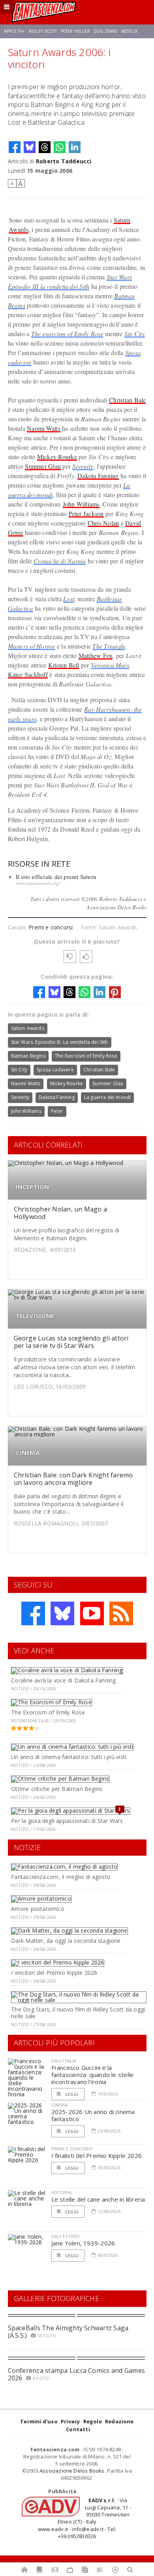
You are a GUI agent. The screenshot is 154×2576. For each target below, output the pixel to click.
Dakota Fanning (98, 476)
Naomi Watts (44, 428)
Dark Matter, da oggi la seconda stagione (66, 1941)
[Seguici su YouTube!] (92, 1613)
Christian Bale (127, 400)
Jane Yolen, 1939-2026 (83, 2243)
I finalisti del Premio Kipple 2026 (97, 2155)
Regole (93, 2421)
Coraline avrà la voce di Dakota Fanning (63, 1680)
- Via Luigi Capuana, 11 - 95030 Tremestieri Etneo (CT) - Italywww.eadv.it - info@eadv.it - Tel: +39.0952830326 (85, 2518)
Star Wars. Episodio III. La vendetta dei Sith (60, 1042)
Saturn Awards (28, 1028)
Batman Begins (28, 1056)
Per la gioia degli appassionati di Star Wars (67, 1821)
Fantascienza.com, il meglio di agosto (61, 1877)
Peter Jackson (86, 513)
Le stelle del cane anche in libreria (98, 2199)
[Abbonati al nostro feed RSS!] (121, 1613)
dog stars (105, 31)
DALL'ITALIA (64, 2061)
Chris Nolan (103, 523)
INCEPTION (33, 1187)
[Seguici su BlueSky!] (62, 1613)
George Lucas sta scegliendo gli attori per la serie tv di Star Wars (71, 1342)
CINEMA (28, 1453)
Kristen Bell (64, 665)
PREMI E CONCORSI (72, 2149)
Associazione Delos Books (72, 2471)
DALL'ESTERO (66, 2236)
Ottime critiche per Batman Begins (57, 1789)
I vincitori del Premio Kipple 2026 (54, 1973)
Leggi (71, 2094)
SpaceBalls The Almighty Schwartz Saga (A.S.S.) (68, 2332)
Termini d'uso (39, 2421)
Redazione (119, 2421)
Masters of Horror (32, 646)
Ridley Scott (43, 31)
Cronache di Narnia (60, 561)
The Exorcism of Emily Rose (86, 1056)
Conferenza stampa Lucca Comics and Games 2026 (77, 2374)
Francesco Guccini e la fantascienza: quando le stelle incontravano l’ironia (93, 2075)
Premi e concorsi (51, 927)
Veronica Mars (110, 665)
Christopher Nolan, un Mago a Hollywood (61, 1213)
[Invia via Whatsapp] (60, 147)
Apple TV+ (14, 31)
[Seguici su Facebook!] (33, 1613)
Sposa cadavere (55, 1070)
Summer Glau (43, 466)
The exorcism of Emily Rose (67, 334)
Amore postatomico (38, 1909)
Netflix (129, 31)
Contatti (78, 2429)
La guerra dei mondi (107, 1097)
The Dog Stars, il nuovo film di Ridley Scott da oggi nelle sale (78, 2013)
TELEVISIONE (35, 1316)
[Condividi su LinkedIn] (75, 147)
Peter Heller (75, 31)
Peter (57, 1111)
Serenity (83, 466)
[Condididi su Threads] (45, 147)
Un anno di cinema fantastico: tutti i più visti (69, 1757)
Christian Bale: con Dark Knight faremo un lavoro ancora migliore (73, 1479)
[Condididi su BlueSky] (30, 147)
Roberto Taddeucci (64, 161)
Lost (69, 599)
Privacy (70, 2421)
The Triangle (109, 646)
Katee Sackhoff (28, 674)
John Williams (81, 504)
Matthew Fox (96, 655)
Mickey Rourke (57, 457)
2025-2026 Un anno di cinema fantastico (93, 2115)
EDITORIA (61, 2192)
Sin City (135, 334)
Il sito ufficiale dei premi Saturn (56, 877)
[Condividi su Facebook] (15, 147)
